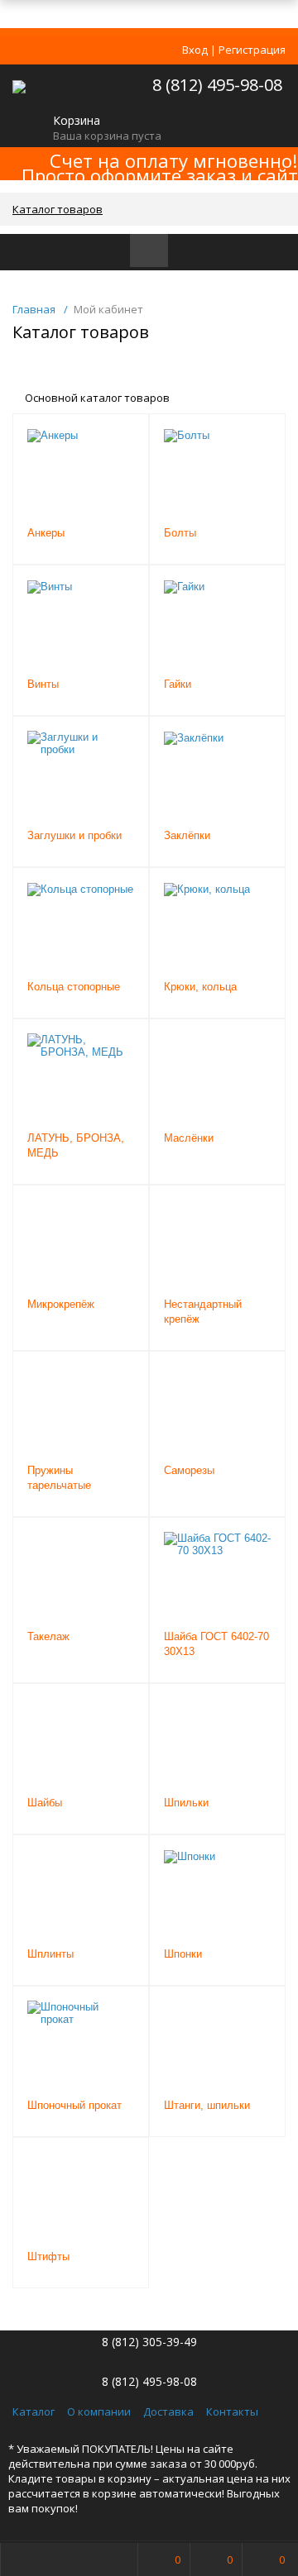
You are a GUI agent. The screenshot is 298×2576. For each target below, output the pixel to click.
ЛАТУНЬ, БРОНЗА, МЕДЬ (76, 1145)
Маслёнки (189, 1138)
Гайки (178, 684)
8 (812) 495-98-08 (217, 85)
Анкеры (46, 533)
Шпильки (186, 1803)
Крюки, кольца (200, 987)
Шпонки (183, 1954)
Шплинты (50, 1954)
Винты (43, 684)
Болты (180, 533)
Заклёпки (187, 835)
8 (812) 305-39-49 (149, 2342)
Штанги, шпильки (207, 2105)
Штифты (48, 2256)
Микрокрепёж (61, 1304)
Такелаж (48, 1636)
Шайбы (45, 1803)
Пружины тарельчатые (59, 1478)
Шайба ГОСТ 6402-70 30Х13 (216, 1644)
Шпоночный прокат (74, 2105)
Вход (195, 50)
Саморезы (189, 1470)
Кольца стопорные (74, 987)
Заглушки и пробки (74, 835)
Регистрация (252, 50)
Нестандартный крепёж (203, 1312)
